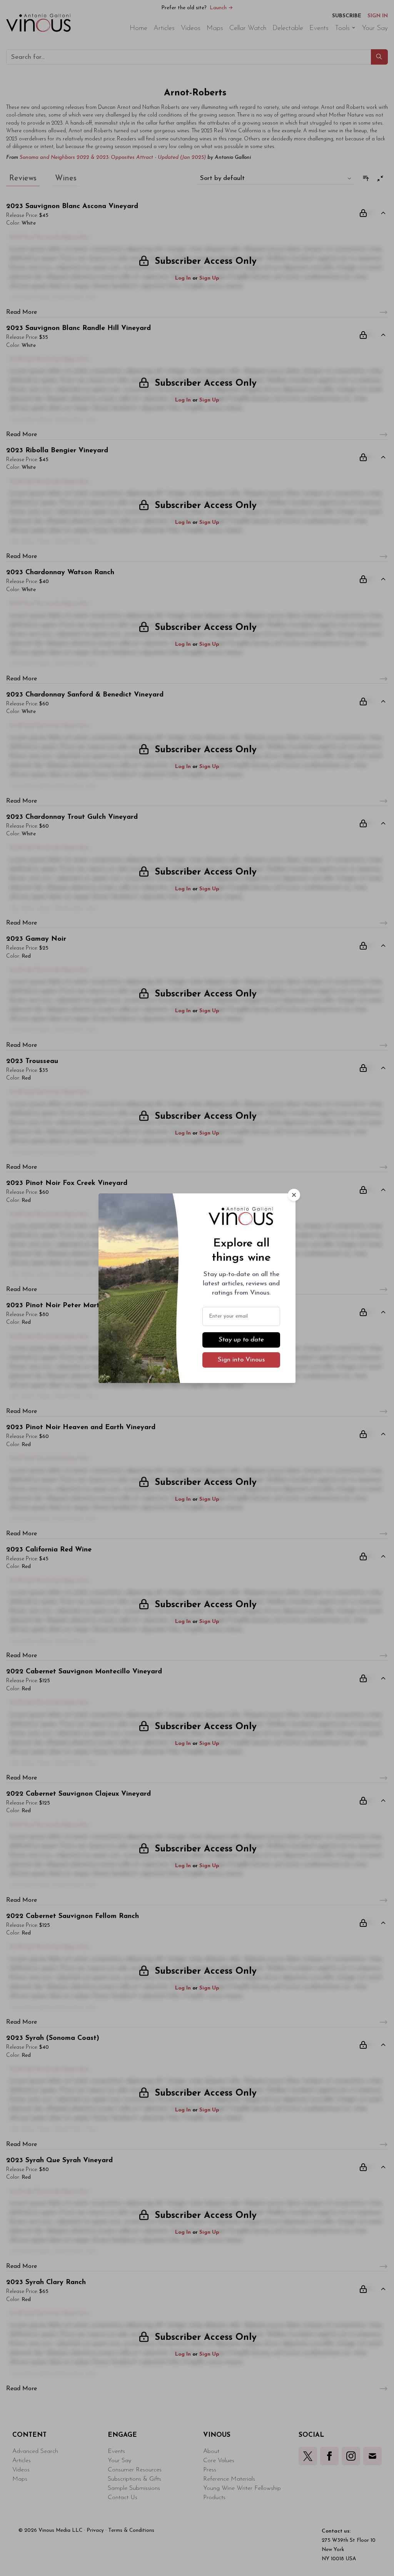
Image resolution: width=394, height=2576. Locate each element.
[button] (294, 1195)
